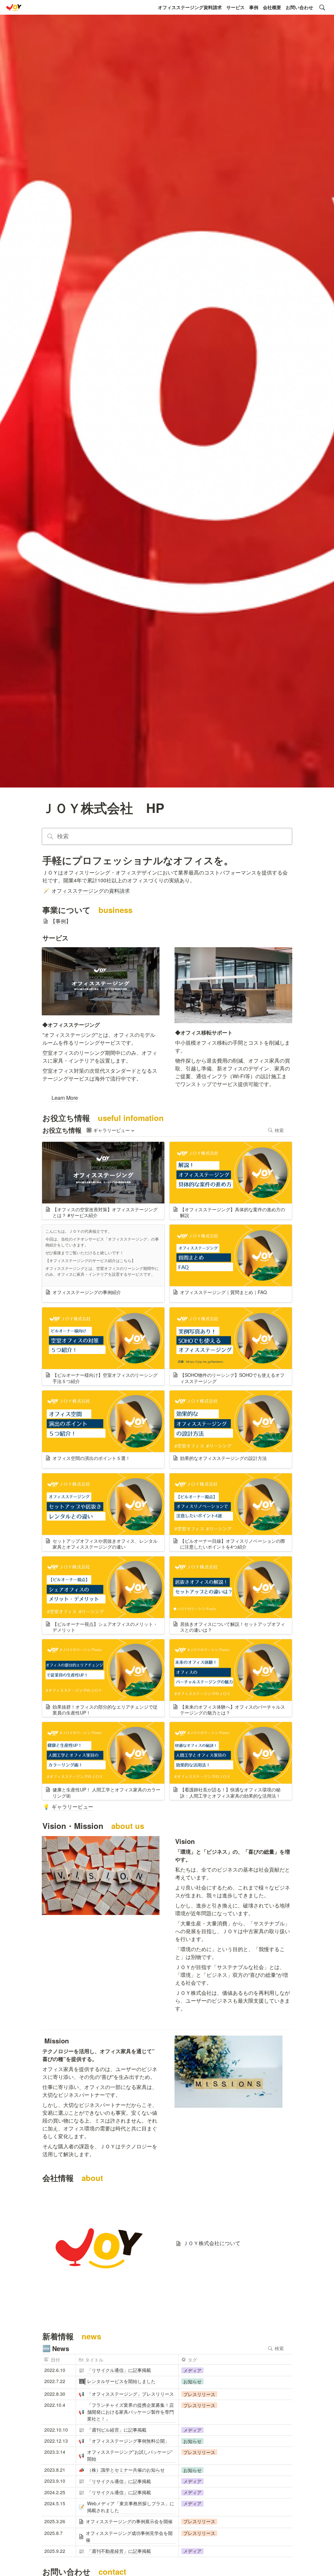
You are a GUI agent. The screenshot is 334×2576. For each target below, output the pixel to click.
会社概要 (272, 7)
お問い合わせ (299, 7)
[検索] (322, 7)
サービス (235, 7)
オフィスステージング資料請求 (190, 7)
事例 (254, 7)
